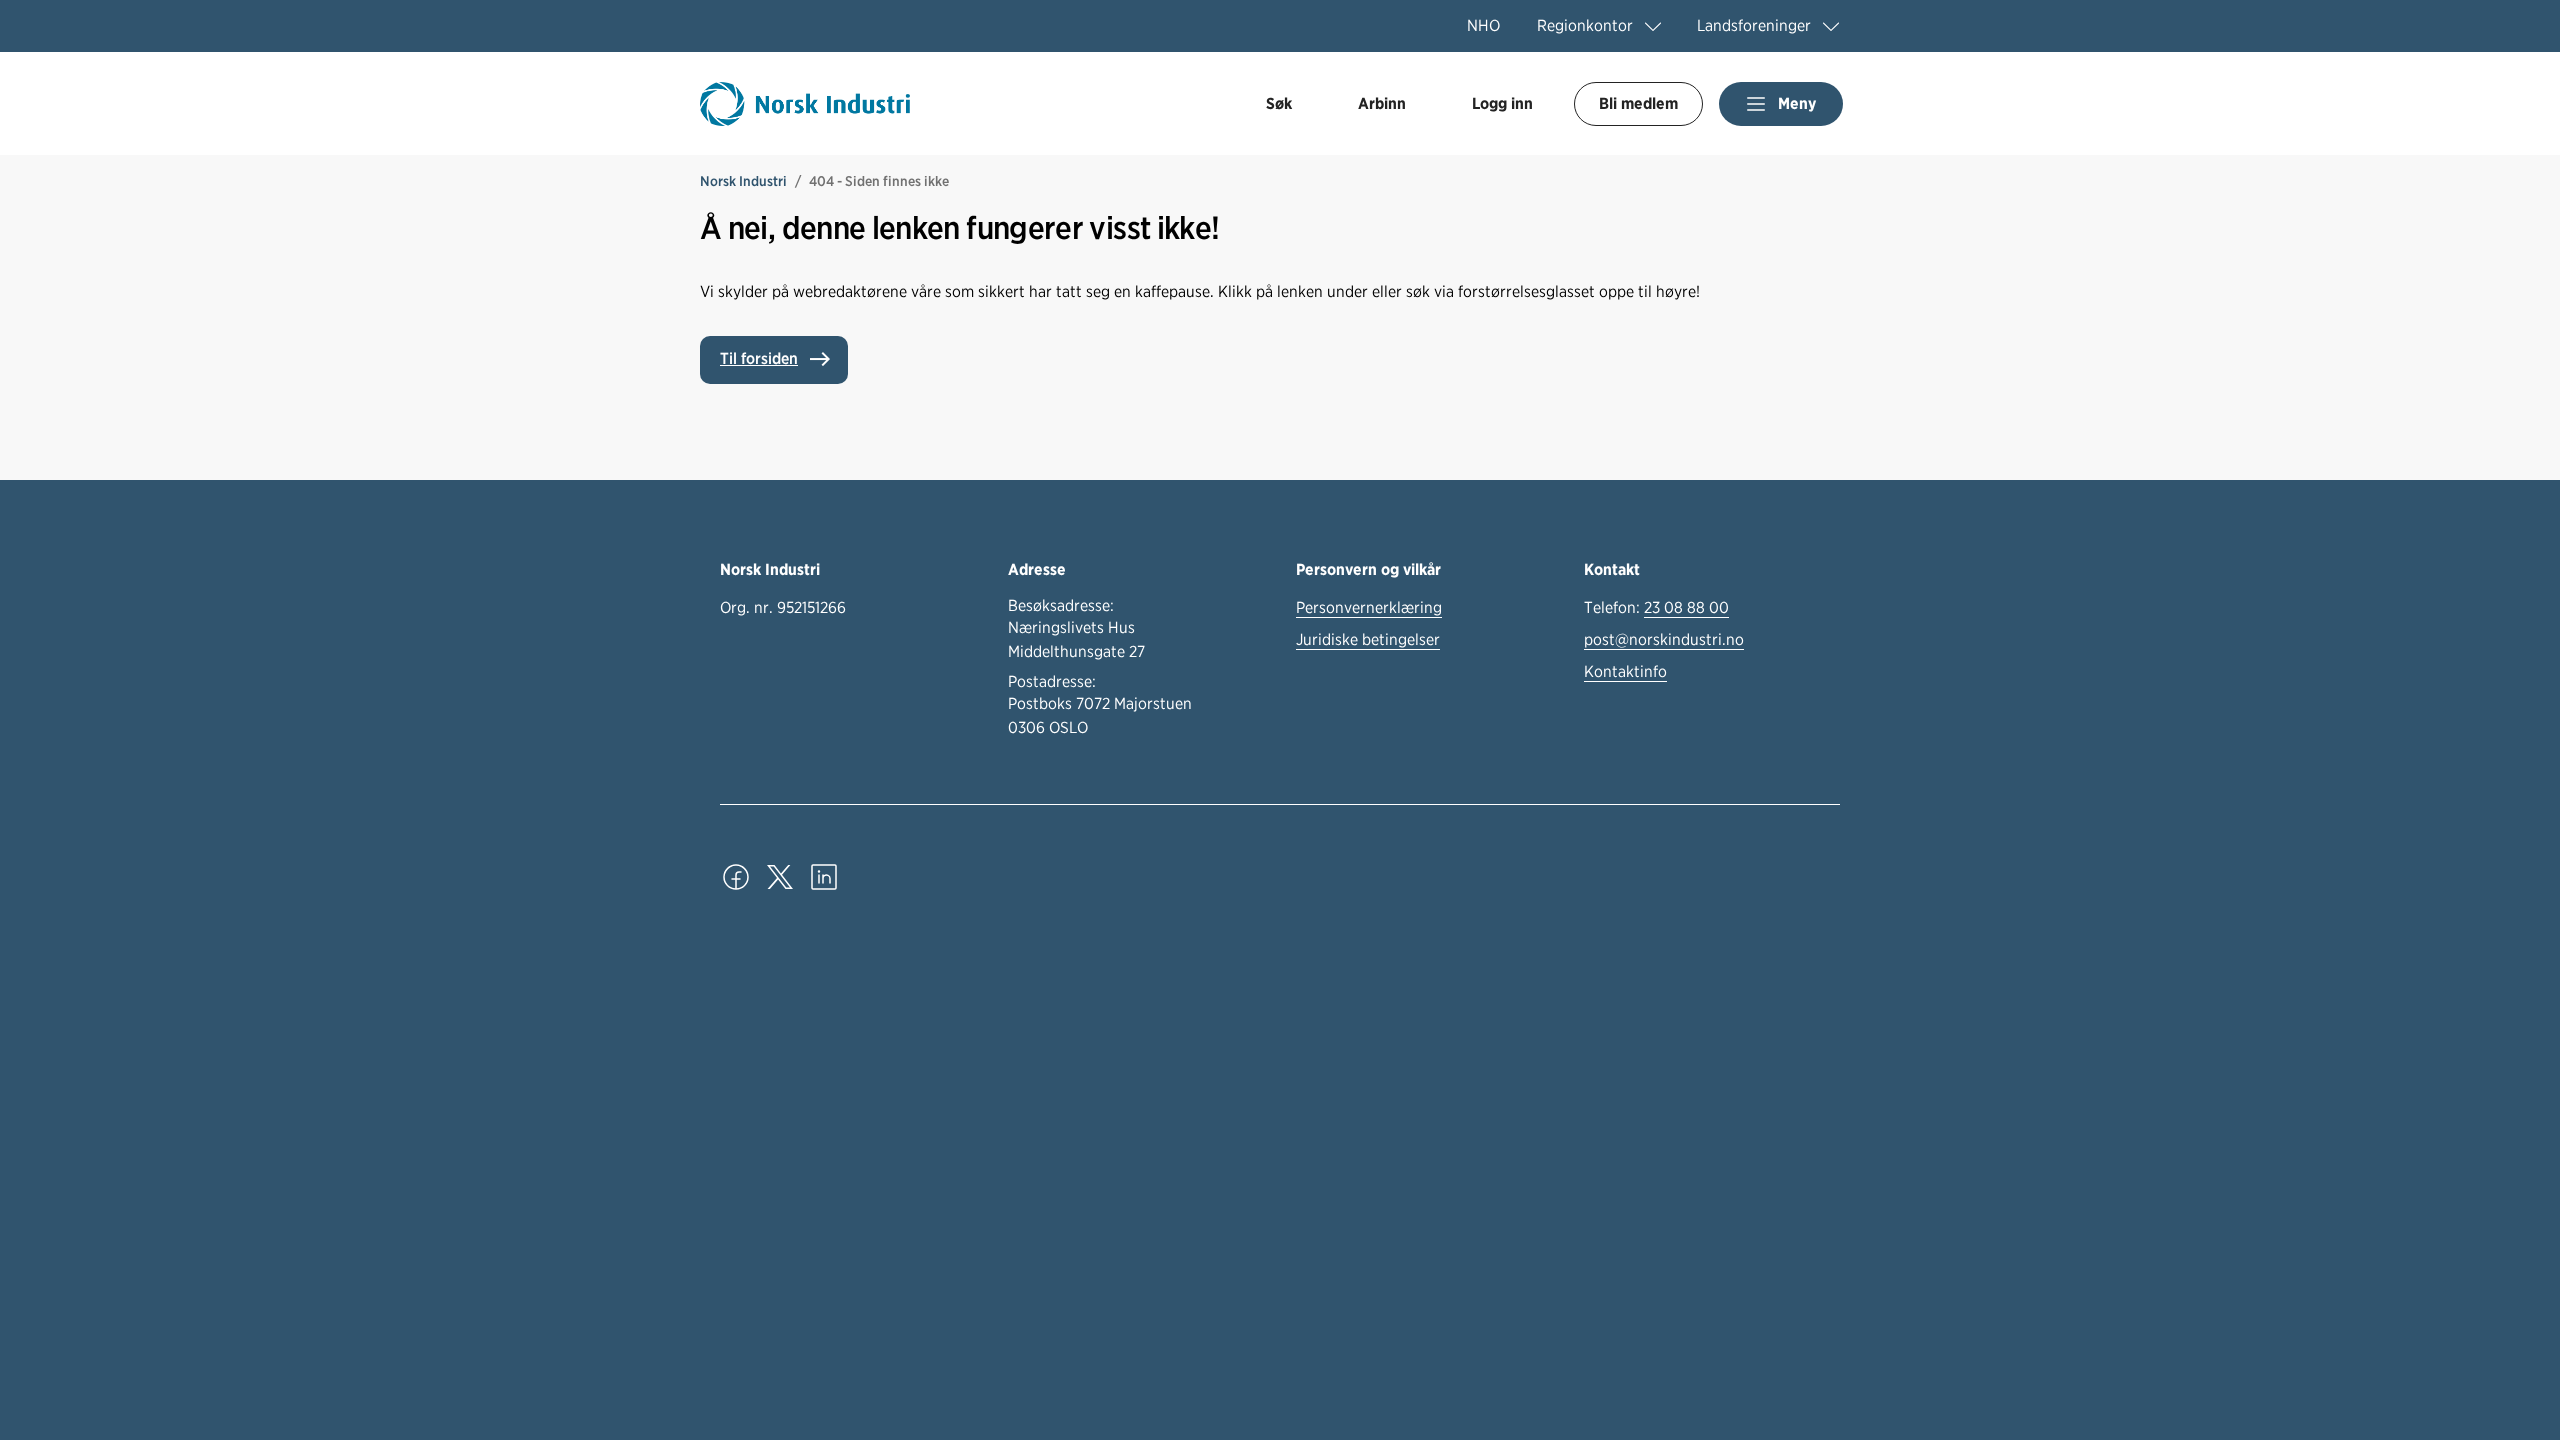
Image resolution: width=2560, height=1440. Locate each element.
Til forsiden (759, 358)
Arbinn (1382, 103)
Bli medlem (1638, 103)
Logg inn (1502, 103)
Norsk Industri (743, 181)
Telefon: (1656, 607)
